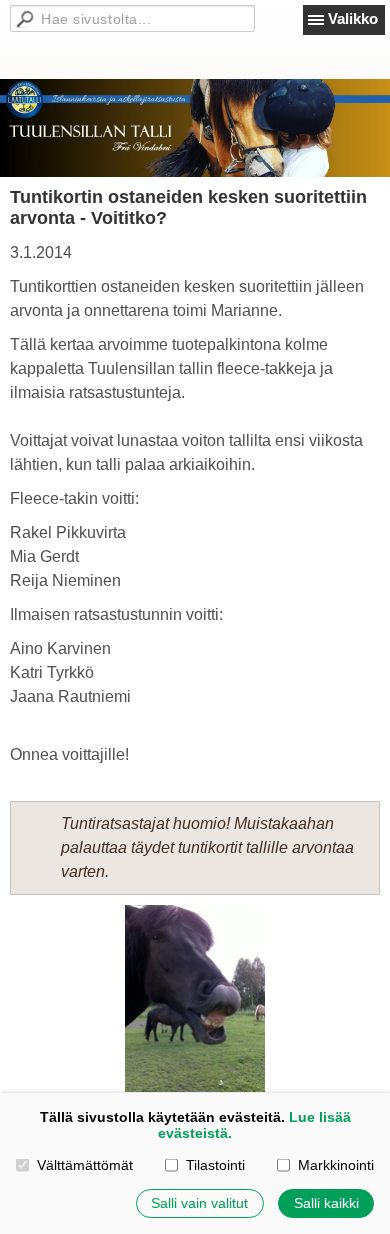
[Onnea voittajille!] (195, 998)
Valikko (353, 18)
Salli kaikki (326, 1203)
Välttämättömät (84, 1165)
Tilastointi (215, 1165)
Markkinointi (335, 1165)
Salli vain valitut (199, 1203)
